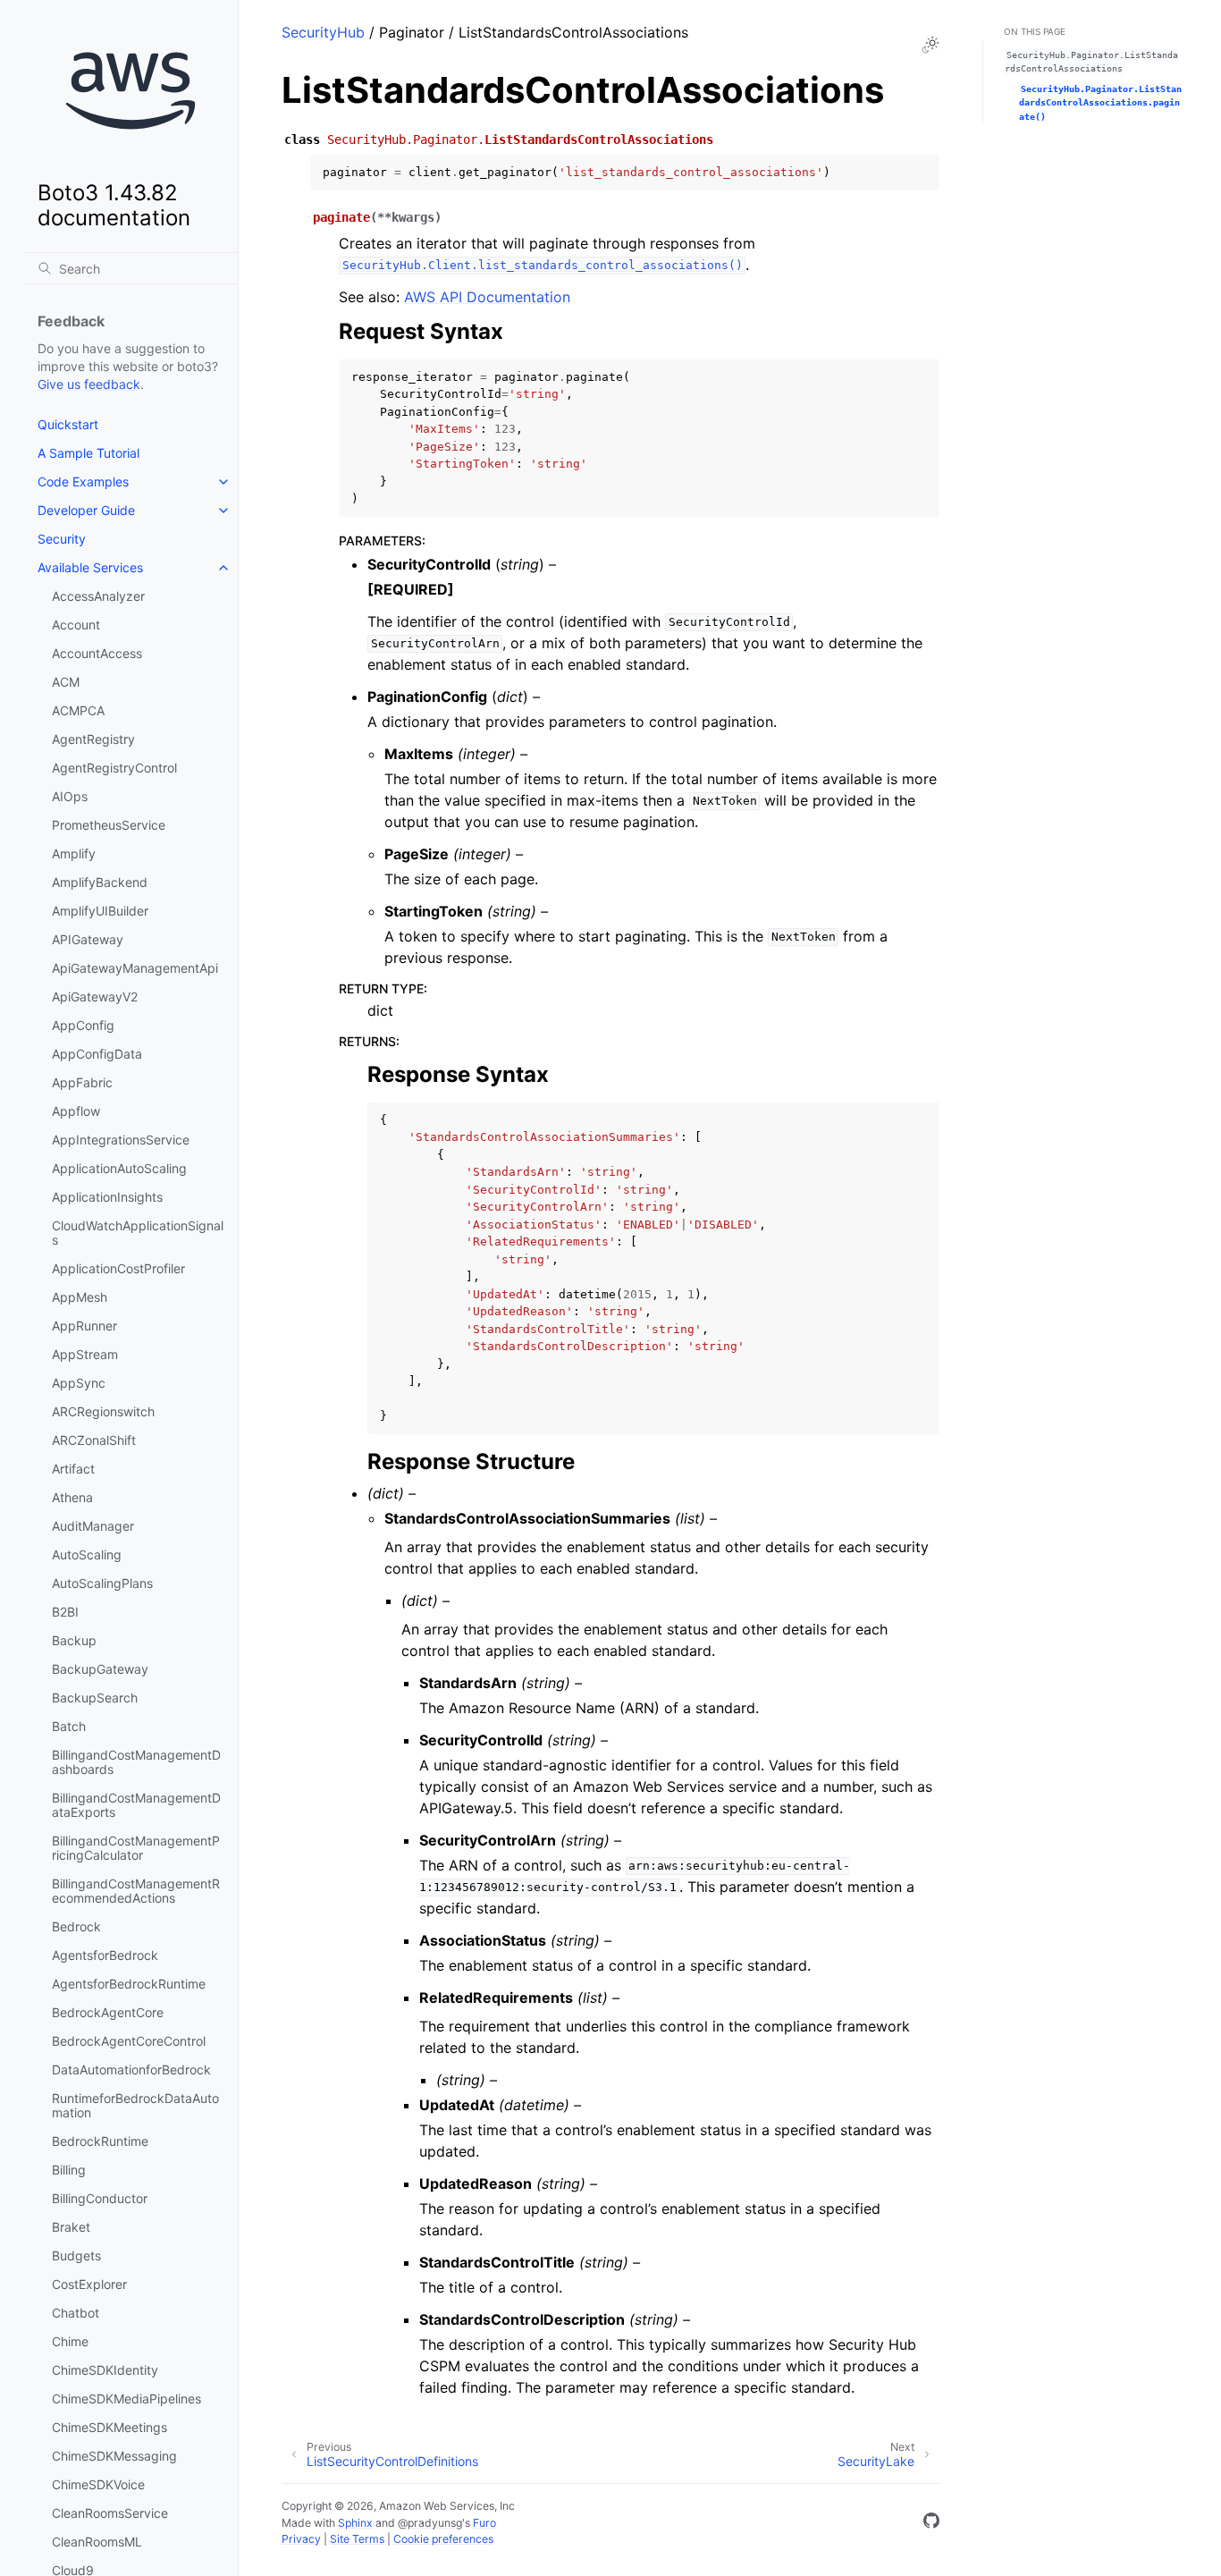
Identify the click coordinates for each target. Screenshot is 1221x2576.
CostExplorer (89, 2284)
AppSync (79, 1383)
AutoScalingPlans (102, 1583)
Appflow (76, 1111)
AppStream (85, 1354)
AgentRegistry (93, 739)
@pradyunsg (430, 2523)
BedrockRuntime (100, 2141)
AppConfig (83, 1025)
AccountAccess (97, 653)
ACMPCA (78, 710)
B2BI (65, 1612)
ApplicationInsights (107, 1197)
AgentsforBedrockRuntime (129, 1984)
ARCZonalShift (94, 1440)
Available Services (90, 567)
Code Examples (83, 481)
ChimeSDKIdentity (105, 2370)
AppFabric (82, 1082)
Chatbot (76, 2313)
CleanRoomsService (110, 2513)
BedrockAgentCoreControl (129, 2041)
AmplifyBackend (100, 882)
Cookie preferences (443, 2539)
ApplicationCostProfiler (118, 1268)
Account (76, 625)
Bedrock (76, 1926)
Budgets (76, 2255)
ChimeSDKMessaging (114, 2456)
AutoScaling (87, 1554)
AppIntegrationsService (121, 1140)
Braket (71, 2227)
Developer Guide (86, 510)
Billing (69, 2170)
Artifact (73, 1469)
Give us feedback (89, 384)
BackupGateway (100, 1669)
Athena (72, 1497)
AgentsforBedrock (105, 1955)
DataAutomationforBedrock (131, 2069)
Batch (69, 1726)
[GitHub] (931, 2523)
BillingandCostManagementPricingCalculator (136, 1848)
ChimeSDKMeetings (109, 2427)
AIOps (70, 796)
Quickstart (68, 424)
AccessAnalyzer (98, 596)
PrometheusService (109, 825)
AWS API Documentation (487, 297)
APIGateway (88, 939)
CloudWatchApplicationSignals (138, 1233)
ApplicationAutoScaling (119, 1168)
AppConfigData (97, 1054)
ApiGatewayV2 (95, 997)
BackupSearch (95, 1698)
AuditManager (93, 1526)
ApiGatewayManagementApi (135, 968)
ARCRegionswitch (103, 1411)
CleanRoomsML (97, 2542)
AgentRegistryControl (114, 768)
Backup (74, 1640)
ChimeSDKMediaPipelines (126, 2399)
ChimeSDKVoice (98, 2484)
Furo (484, 2523)
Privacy (301, 2539)
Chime (70, 2341)
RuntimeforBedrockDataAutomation (135, 2105)
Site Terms (357, 2539)
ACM (66, 682)
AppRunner (84, 1326)
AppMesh (80, 1297)
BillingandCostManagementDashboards (136, 1762)
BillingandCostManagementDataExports (136, 1805)
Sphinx (355, 2523)
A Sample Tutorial (88, 453)
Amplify (74, 853)
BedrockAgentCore (108, 2012)
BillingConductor (100, 2198)
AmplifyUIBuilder (100, 911)
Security (62, 539)
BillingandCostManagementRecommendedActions (136, 1891)
